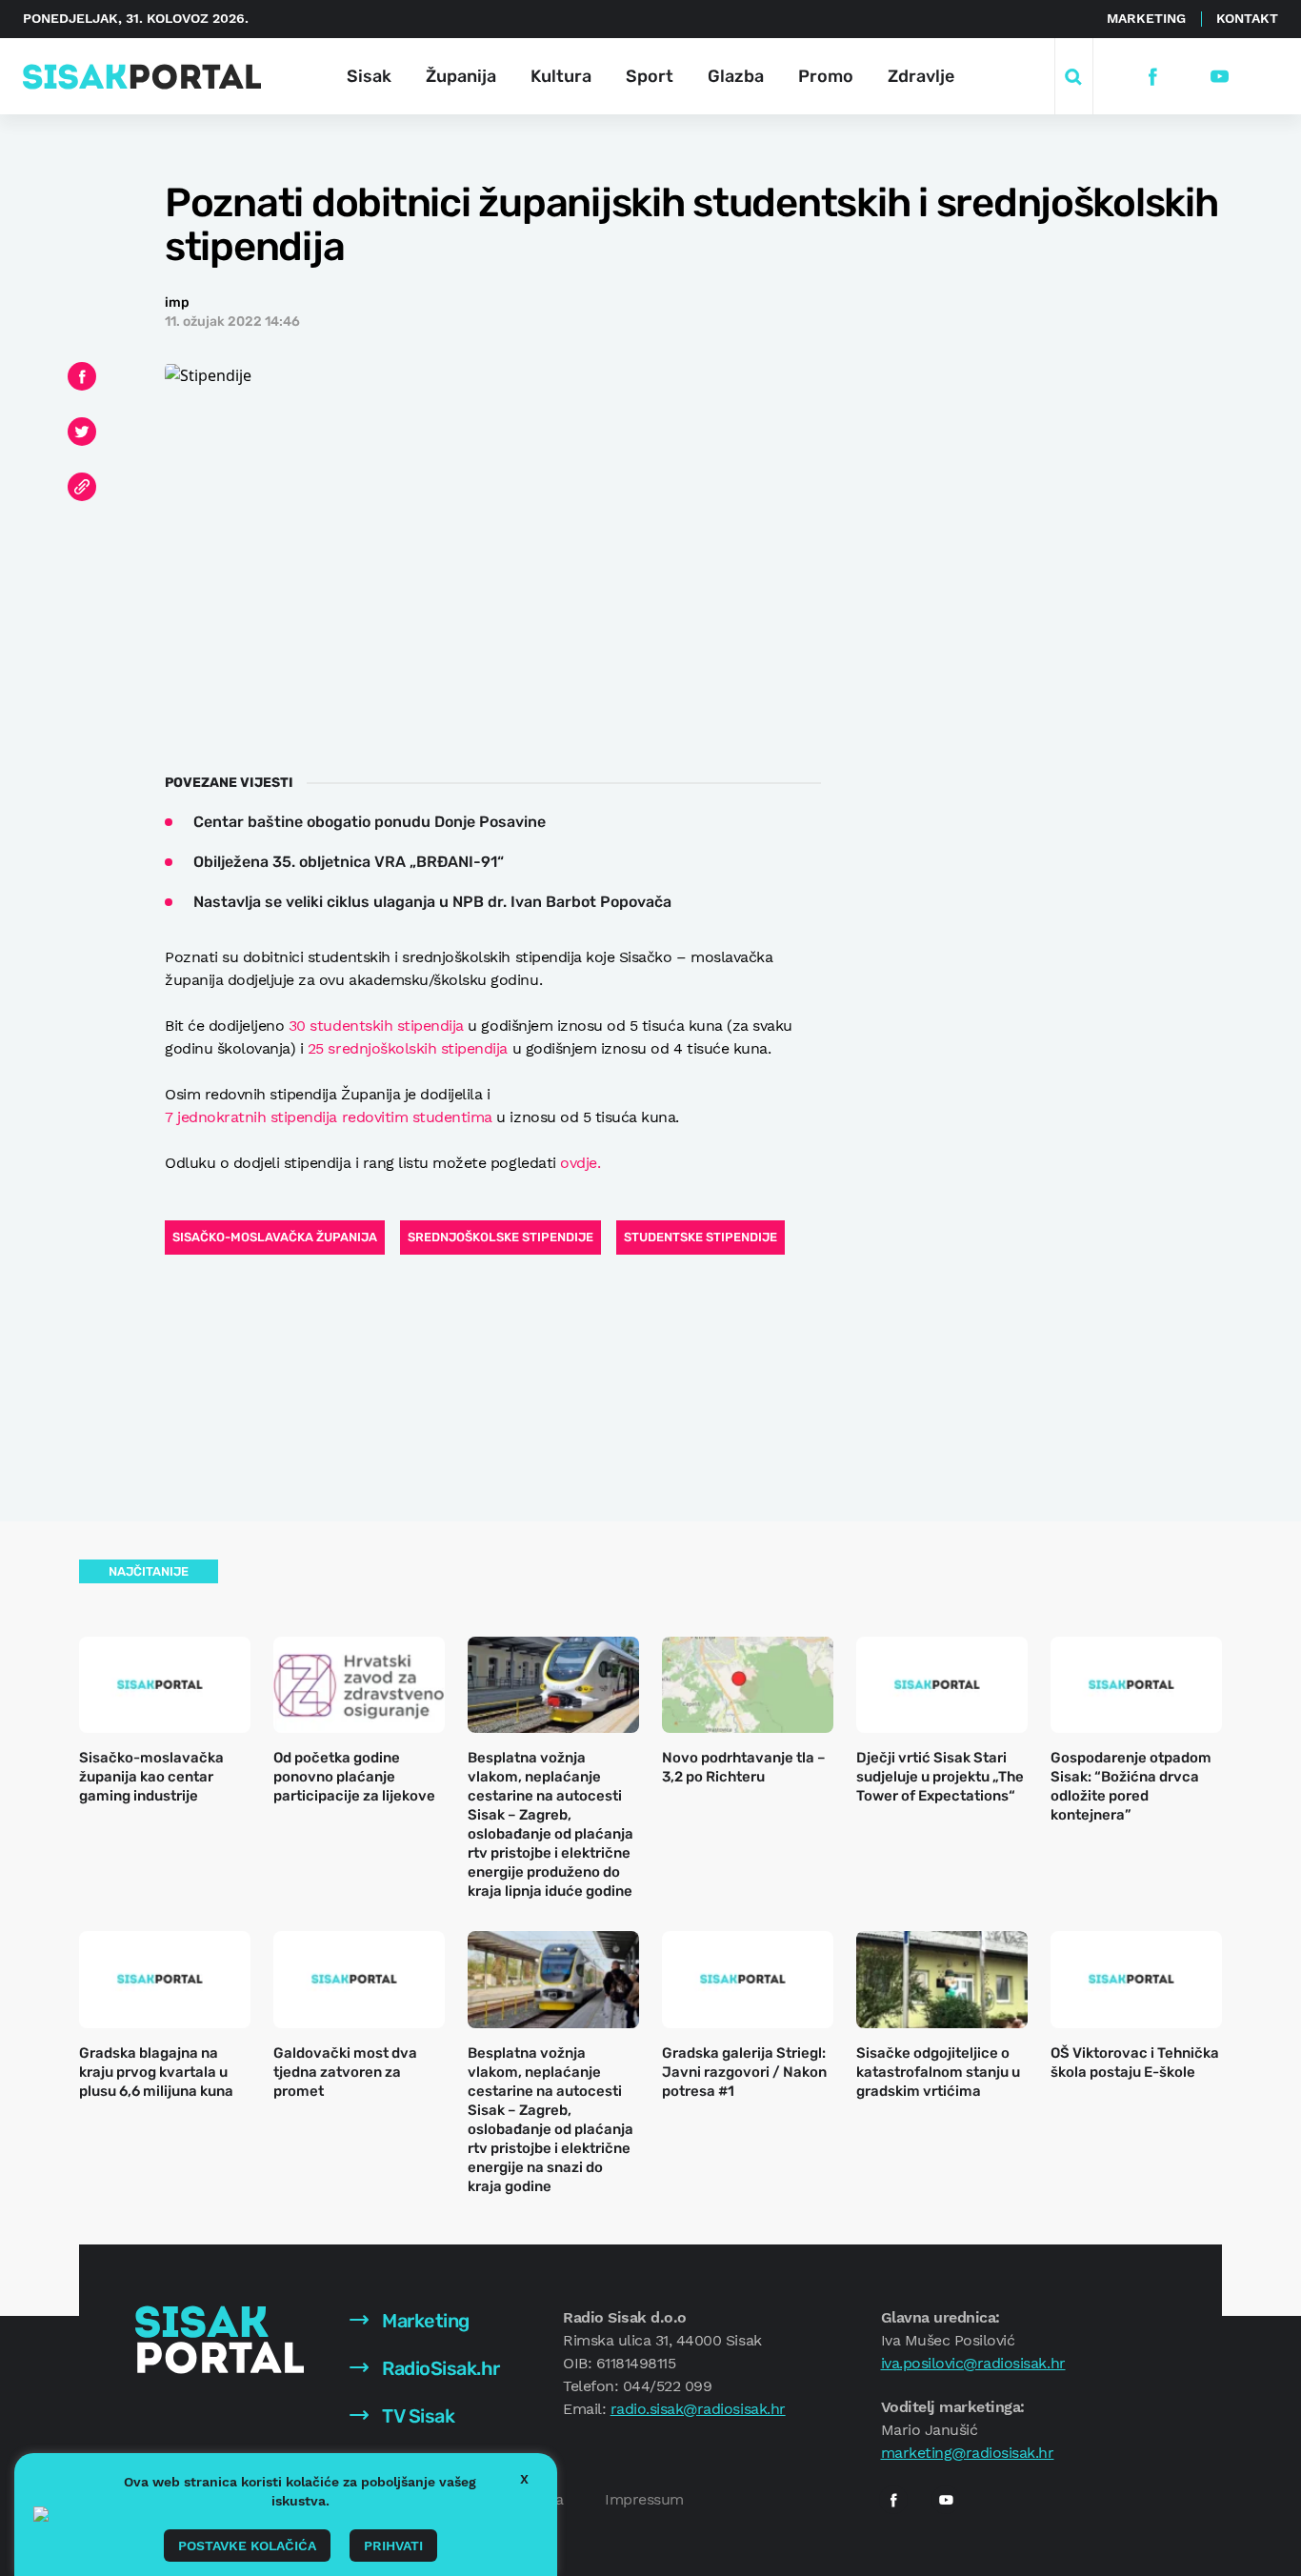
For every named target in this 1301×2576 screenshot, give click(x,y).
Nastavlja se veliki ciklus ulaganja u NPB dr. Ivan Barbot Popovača (432, 902)
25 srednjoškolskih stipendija (408, 1048)
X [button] (524, 2479)
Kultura (561, 76)
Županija (461, 76)
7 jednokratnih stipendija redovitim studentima (329, 1117)
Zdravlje (921, 76)
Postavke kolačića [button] (247, 2546)
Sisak (369, 76)
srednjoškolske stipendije (500, 1237)
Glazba (736, 76)
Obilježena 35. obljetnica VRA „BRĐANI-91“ (349, 862)
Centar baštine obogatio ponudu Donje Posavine (370, 822)
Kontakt (1247, 18)
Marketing (1146, 18)
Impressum (644, 2499)
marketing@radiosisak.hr (968, 2453)
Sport (650, 76)
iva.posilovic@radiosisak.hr (973, 2363)
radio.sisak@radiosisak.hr (698, 2409)
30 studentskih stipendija (376, 1026)
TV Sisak (417, 2416)
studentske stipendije (701, 1237)
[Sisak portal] (142, 77)
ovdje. (580, 1163)
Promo (826, 76)
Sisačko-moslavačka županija (275, 1237)
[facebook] (1153, 77)
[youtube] (1220, 77)
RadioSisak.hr (439, 2368)
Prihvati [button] (393, 2546)
